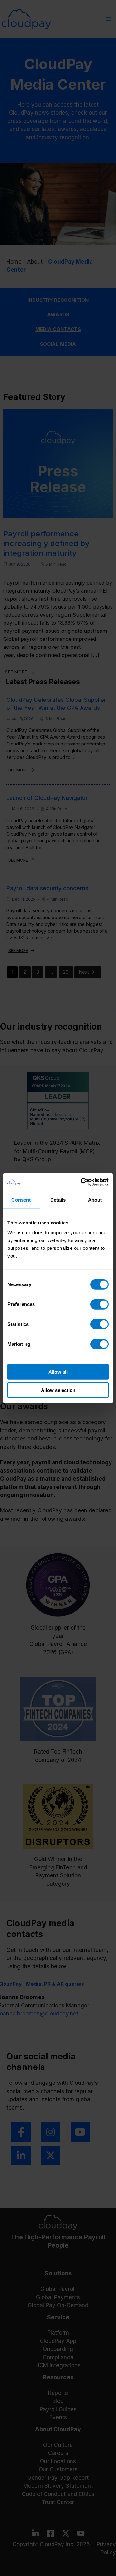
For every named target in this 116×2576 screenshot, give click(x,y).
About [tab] (95, 1200)
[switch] (99, 1304)
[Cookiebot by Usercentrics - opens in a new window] (82, 1182)
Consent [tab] (21, 1200)
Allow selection (58, 1390)
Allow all (58, 1372)
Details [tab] (58, 1200)
